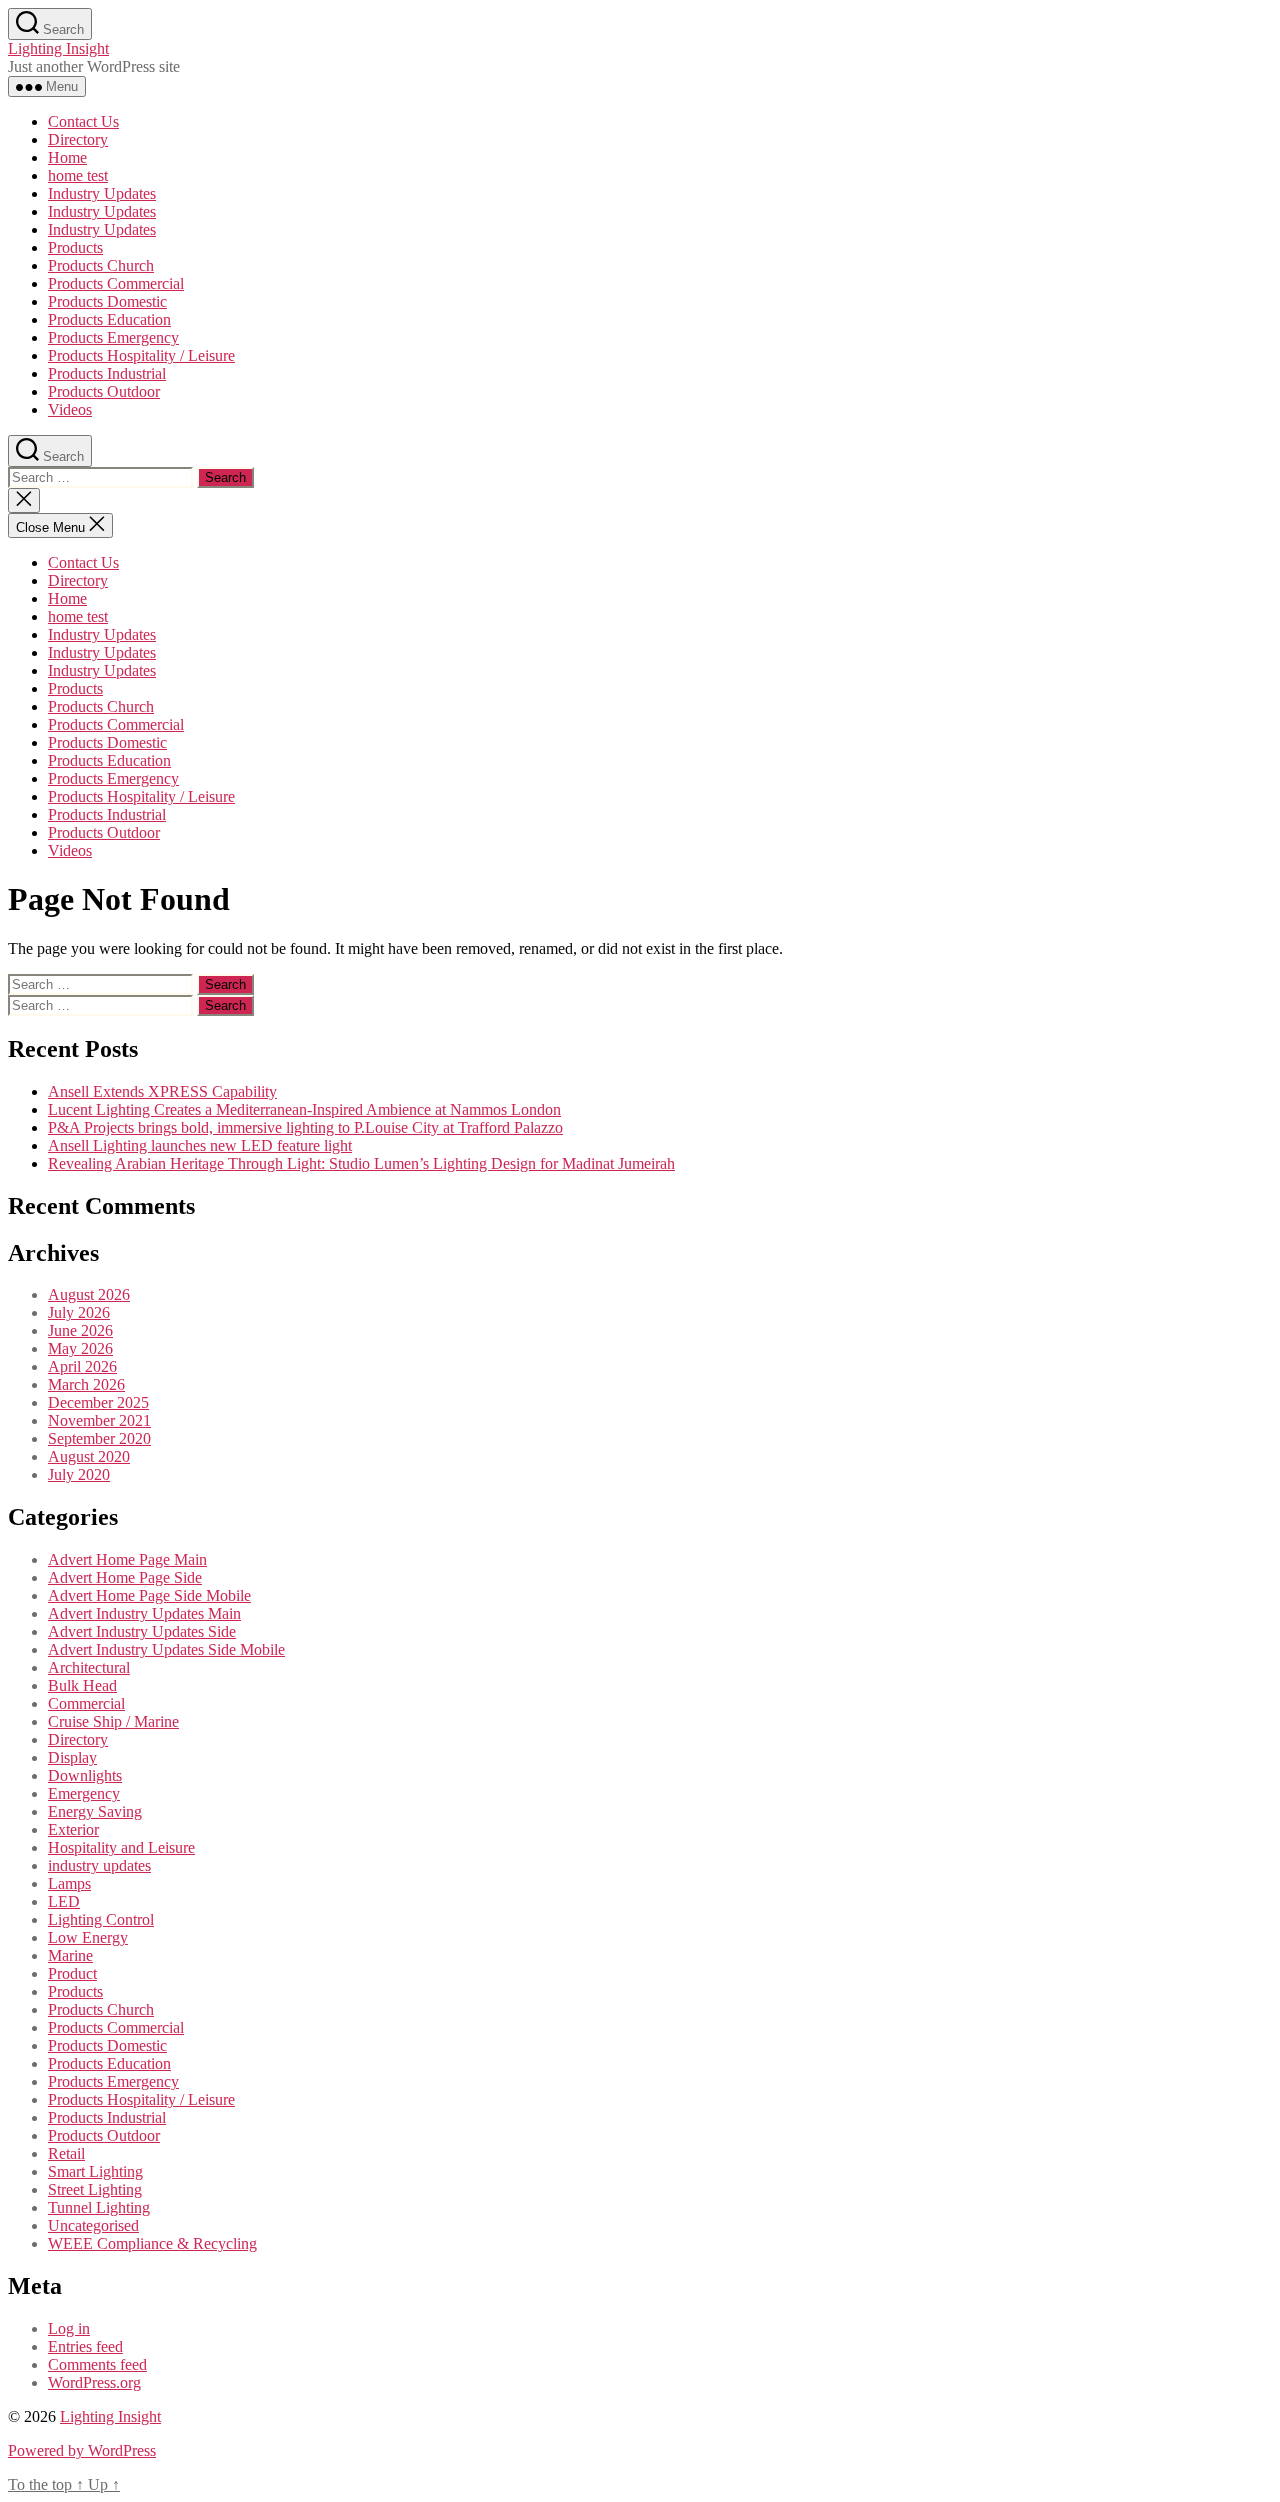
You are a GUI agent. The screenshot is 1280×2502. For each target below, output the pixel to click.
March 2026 (86, 1384)
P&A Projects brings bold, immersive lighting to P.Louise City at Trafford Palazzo (305, 1127)
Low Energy (88, 1937)
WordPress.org (94, 2382)
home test (78, 175)
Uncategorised (93, 2225)
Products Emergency (113, 337)
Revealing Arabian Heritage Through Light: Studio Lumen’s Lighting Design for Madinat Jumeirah (361, 1163)
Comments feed (97, 2364)
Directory (78, 139)
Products (75, 247)
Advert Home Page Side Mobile (149, 1595)
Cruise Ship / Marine (113, 1721)
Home (67, 157)
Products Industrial (107, 373)
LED (64, 1901)
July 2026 (79, 1312)
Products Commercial (116, 283)
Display (72, 1757)
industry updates (99, 1865)
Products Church (101, 265)
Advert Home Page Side (125, 1577)
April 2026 (82, 1366)
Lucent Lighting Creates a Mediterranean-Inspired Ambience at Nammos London (304, 1109)
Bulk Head (82, 1685)
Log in (69, 2328)
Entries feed (85, 2346)
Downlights (85, 1775)
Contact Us (83, 121)
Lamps (69, 1883)
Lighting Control (101, 1919)
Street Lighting (95, 2189)
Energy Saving (95, 1811)
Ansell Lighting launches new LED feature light (200, 1145)
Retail (66, 2153)
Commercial (86, 1703)
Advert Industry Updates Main (144, 1613)
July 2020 (79, 1474)
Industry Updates (102, 193)
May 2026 (80, 1348)
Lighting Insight (58, 48)
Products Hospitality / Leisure (141, 355)
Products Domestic (107, 301)
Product (72, 1973)
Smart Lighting (95, 2171)
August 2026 (89, 1294)
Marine (70, 1955)
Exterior (73, 1829)
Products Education (109, 319)
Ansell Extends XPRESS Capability (162, 1091)
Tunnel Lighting (99, 2207)
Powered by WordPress (82, 2450)
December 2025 (98, 1402)
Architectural (89, 1667)
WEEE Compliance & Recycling (152, 2243)
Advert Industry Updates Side (142, 1631)
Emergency (84, 1793)
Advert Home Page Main (127, 1559)
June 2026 (80, 1330)
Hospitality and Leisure (121, 1847)
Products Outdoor (104, 391)
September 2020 (99, 1438)
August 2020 (89, 1456)
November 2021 (99, 1420)
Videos (70, 409)
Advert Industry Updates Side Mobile (166, 1649)
